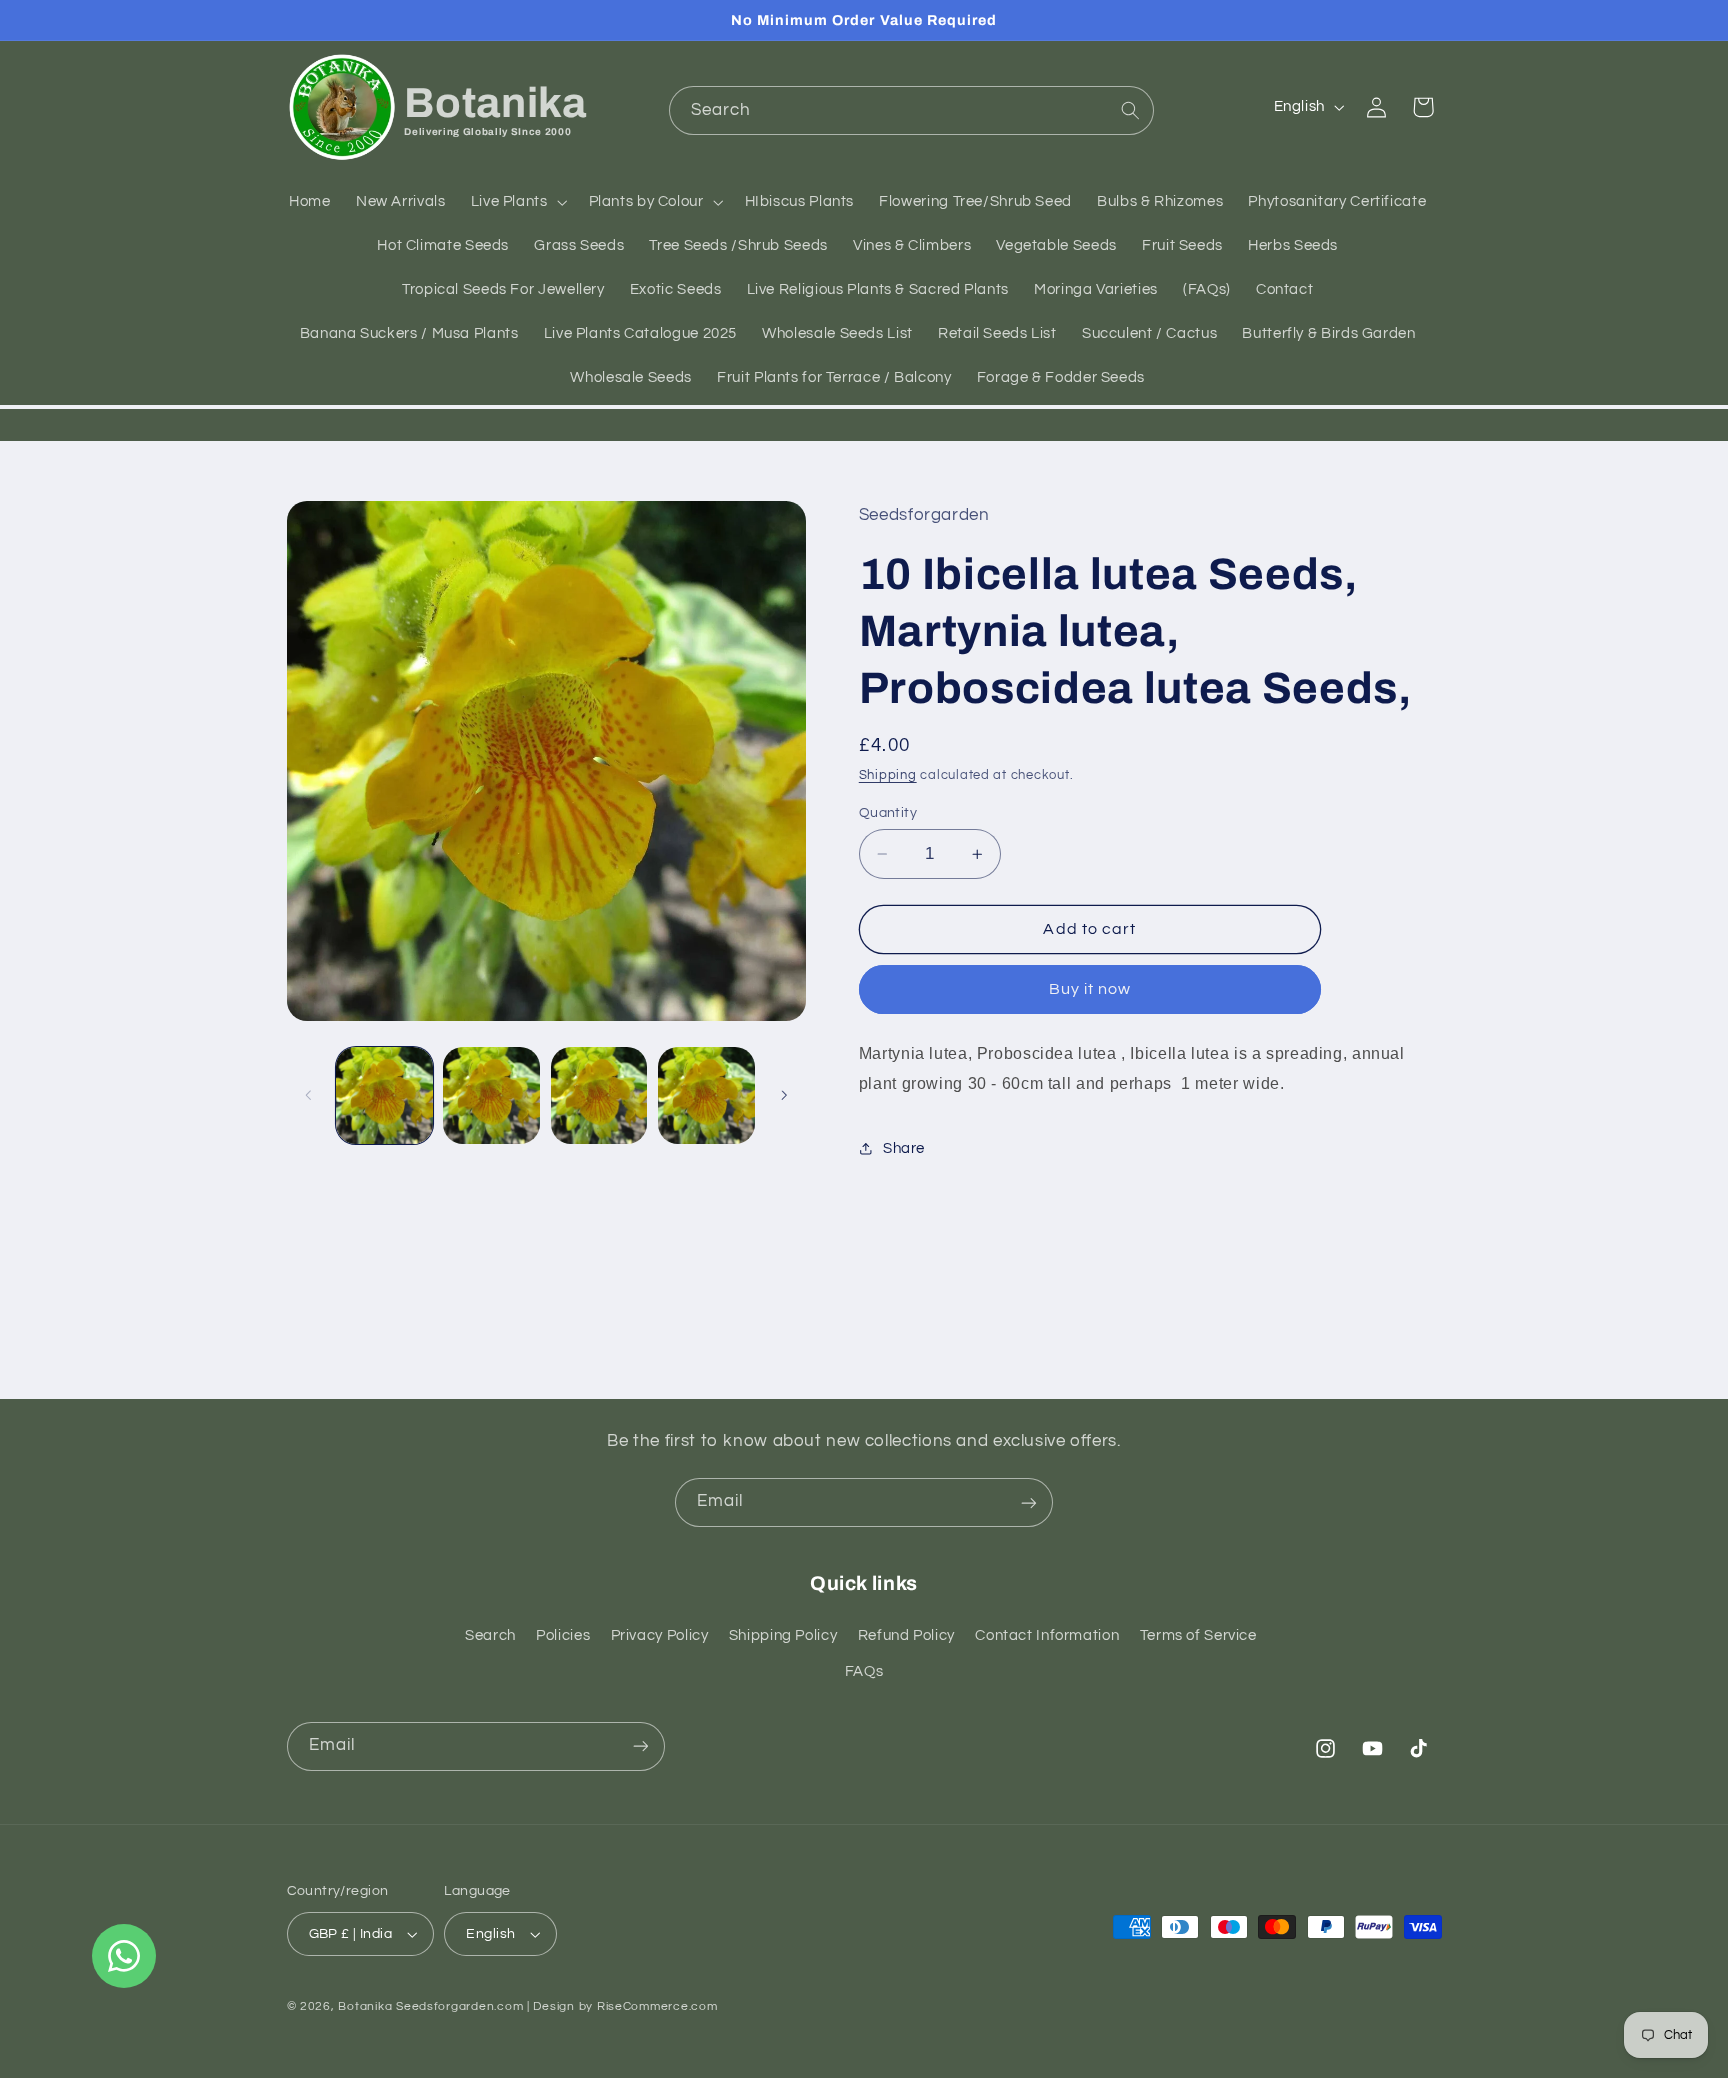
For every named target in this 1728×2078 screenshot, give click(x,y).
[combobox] (911, 110)
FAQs (864, 1671)
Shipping (888, 775)
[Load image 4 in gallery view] (706, 1095)
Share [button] (904, 1148)
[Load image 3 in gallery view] (599, 1095)
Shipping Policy (783, 1635)
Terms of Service (1198, 1635)
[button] (517, 203)
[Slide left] (309, 1095)
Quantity (888, 813)
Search (490, 1635)
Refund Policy (906, 1635)
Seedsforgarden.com (459, 2006)
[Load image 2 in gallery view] (491, 1095)
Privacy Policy (660, 1635)
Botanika (365, 2006)
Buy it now (1090, 989)
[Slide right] (784, 1095)
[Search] (1130, 110)
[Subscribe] (1029, 1502)
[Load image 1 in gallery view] (384, 1095)
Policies (563, 1635)
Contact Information (1047, 1635)
